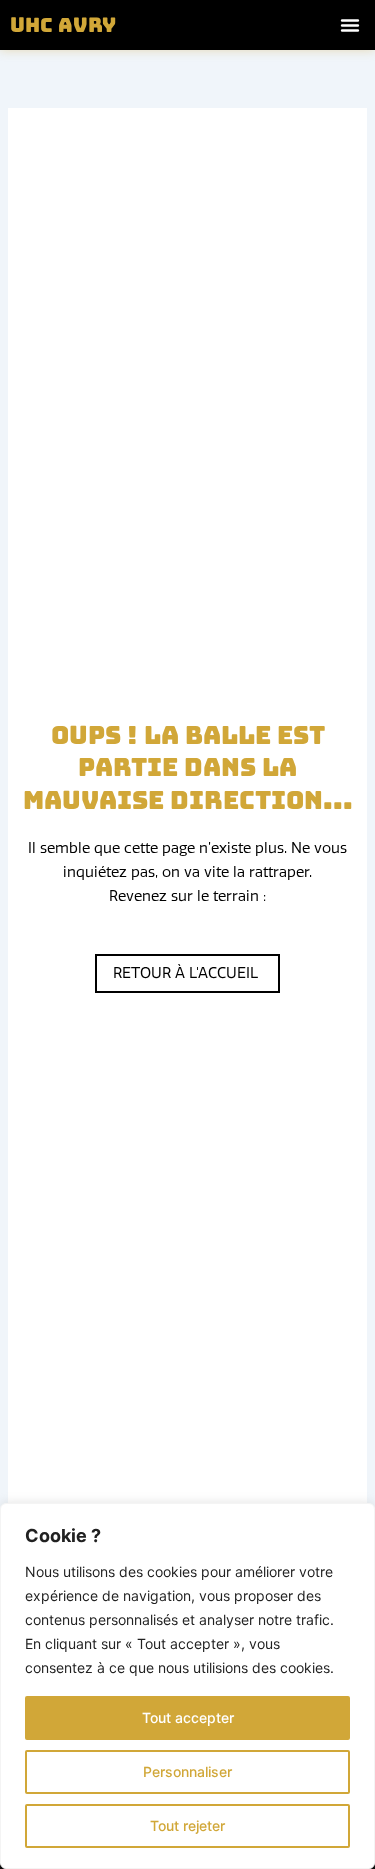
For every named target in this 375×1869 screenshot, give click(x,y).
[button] (350, 25)
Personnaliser (187, 1771)
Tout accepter (188, 1717)
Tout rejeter (187, 1825)
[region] (187, 1686)
